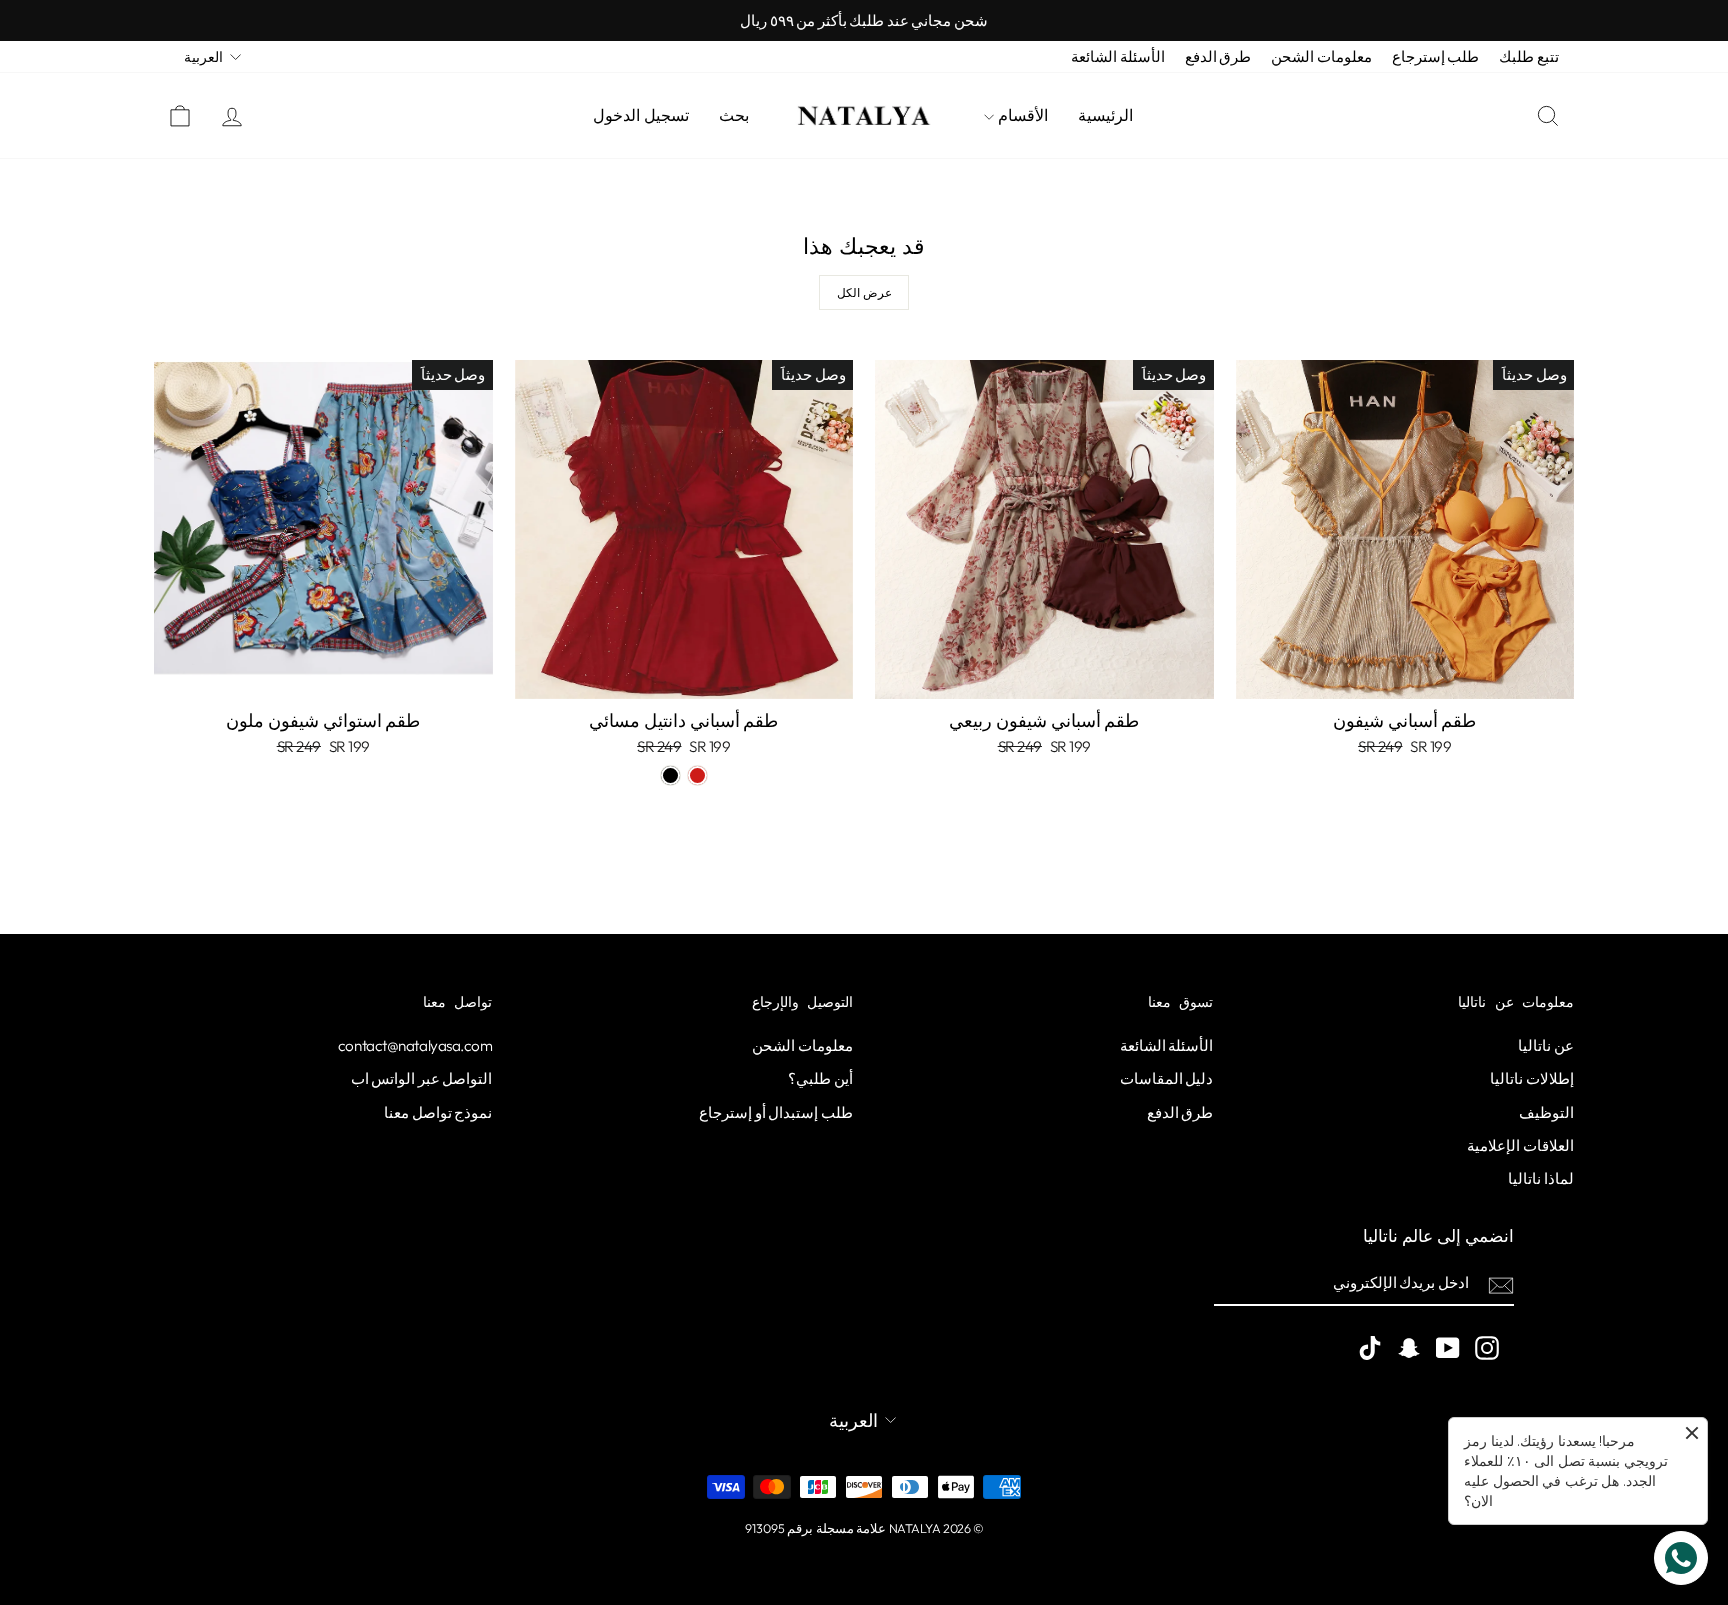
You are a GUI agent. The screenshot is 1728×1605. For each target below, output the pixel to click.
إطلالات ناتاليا (1532, 1078)
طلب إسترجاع (1436, 56)
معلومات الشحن (1321, 56)
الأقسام (1021, 115)
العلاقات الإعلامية (1520, 1145)
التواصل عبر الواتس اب (422, 1078)
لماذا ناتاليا (1541, 1178)
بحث (734, 115)
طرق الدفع (1218, 56)
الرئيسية (1105, 115)
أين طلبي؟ (820, 1078)
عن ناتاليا (1546, 1045)
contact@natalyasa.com (415, 1045)
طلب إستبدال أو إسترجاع (776, 1112)
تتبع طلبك (1529, 56)
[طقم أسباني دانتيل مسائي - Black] (670, 775)
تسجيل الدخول (641, 115)
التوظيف (1546, 1112)
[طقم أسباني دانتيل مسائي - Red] (697, 775)
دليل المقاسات (1167, 1078)
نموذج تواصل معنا (438, 1112)
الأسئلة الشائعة (1118, 56)
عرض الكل (864, 292)
